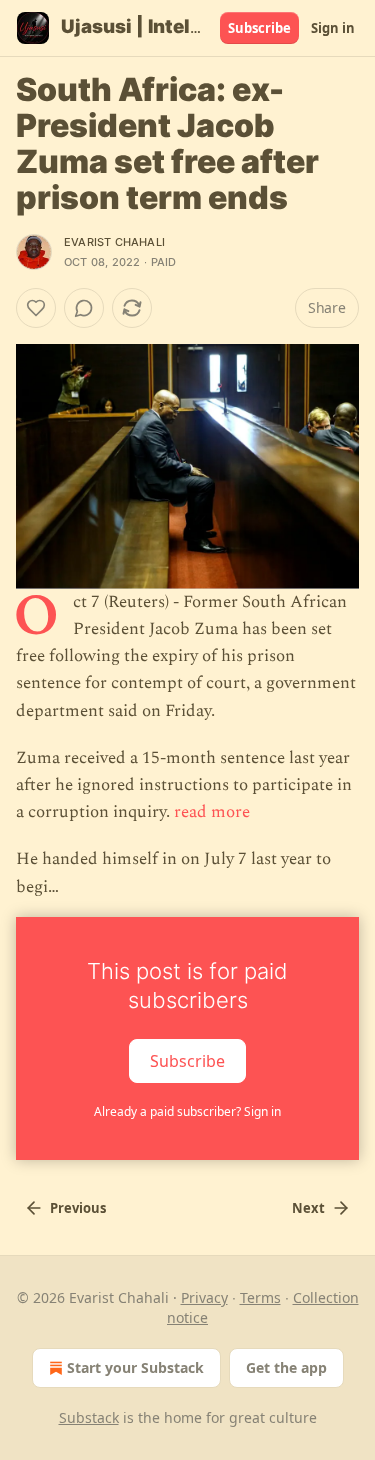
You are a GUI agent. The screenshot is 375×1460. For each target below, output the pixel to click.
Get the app (286, 1367)
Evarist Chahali (114, 242)
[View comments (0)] (84, 308)
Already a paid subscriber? (187, 1111)
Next (308, 1208)
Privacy (204, 1297)
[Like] (36, 308)
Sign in (333, 28)
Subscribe (259, 28)
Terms (260, 1297)
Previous (78, 1208)
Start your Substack (135, 1367)
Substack (89, 1417)
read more (212, 812)
